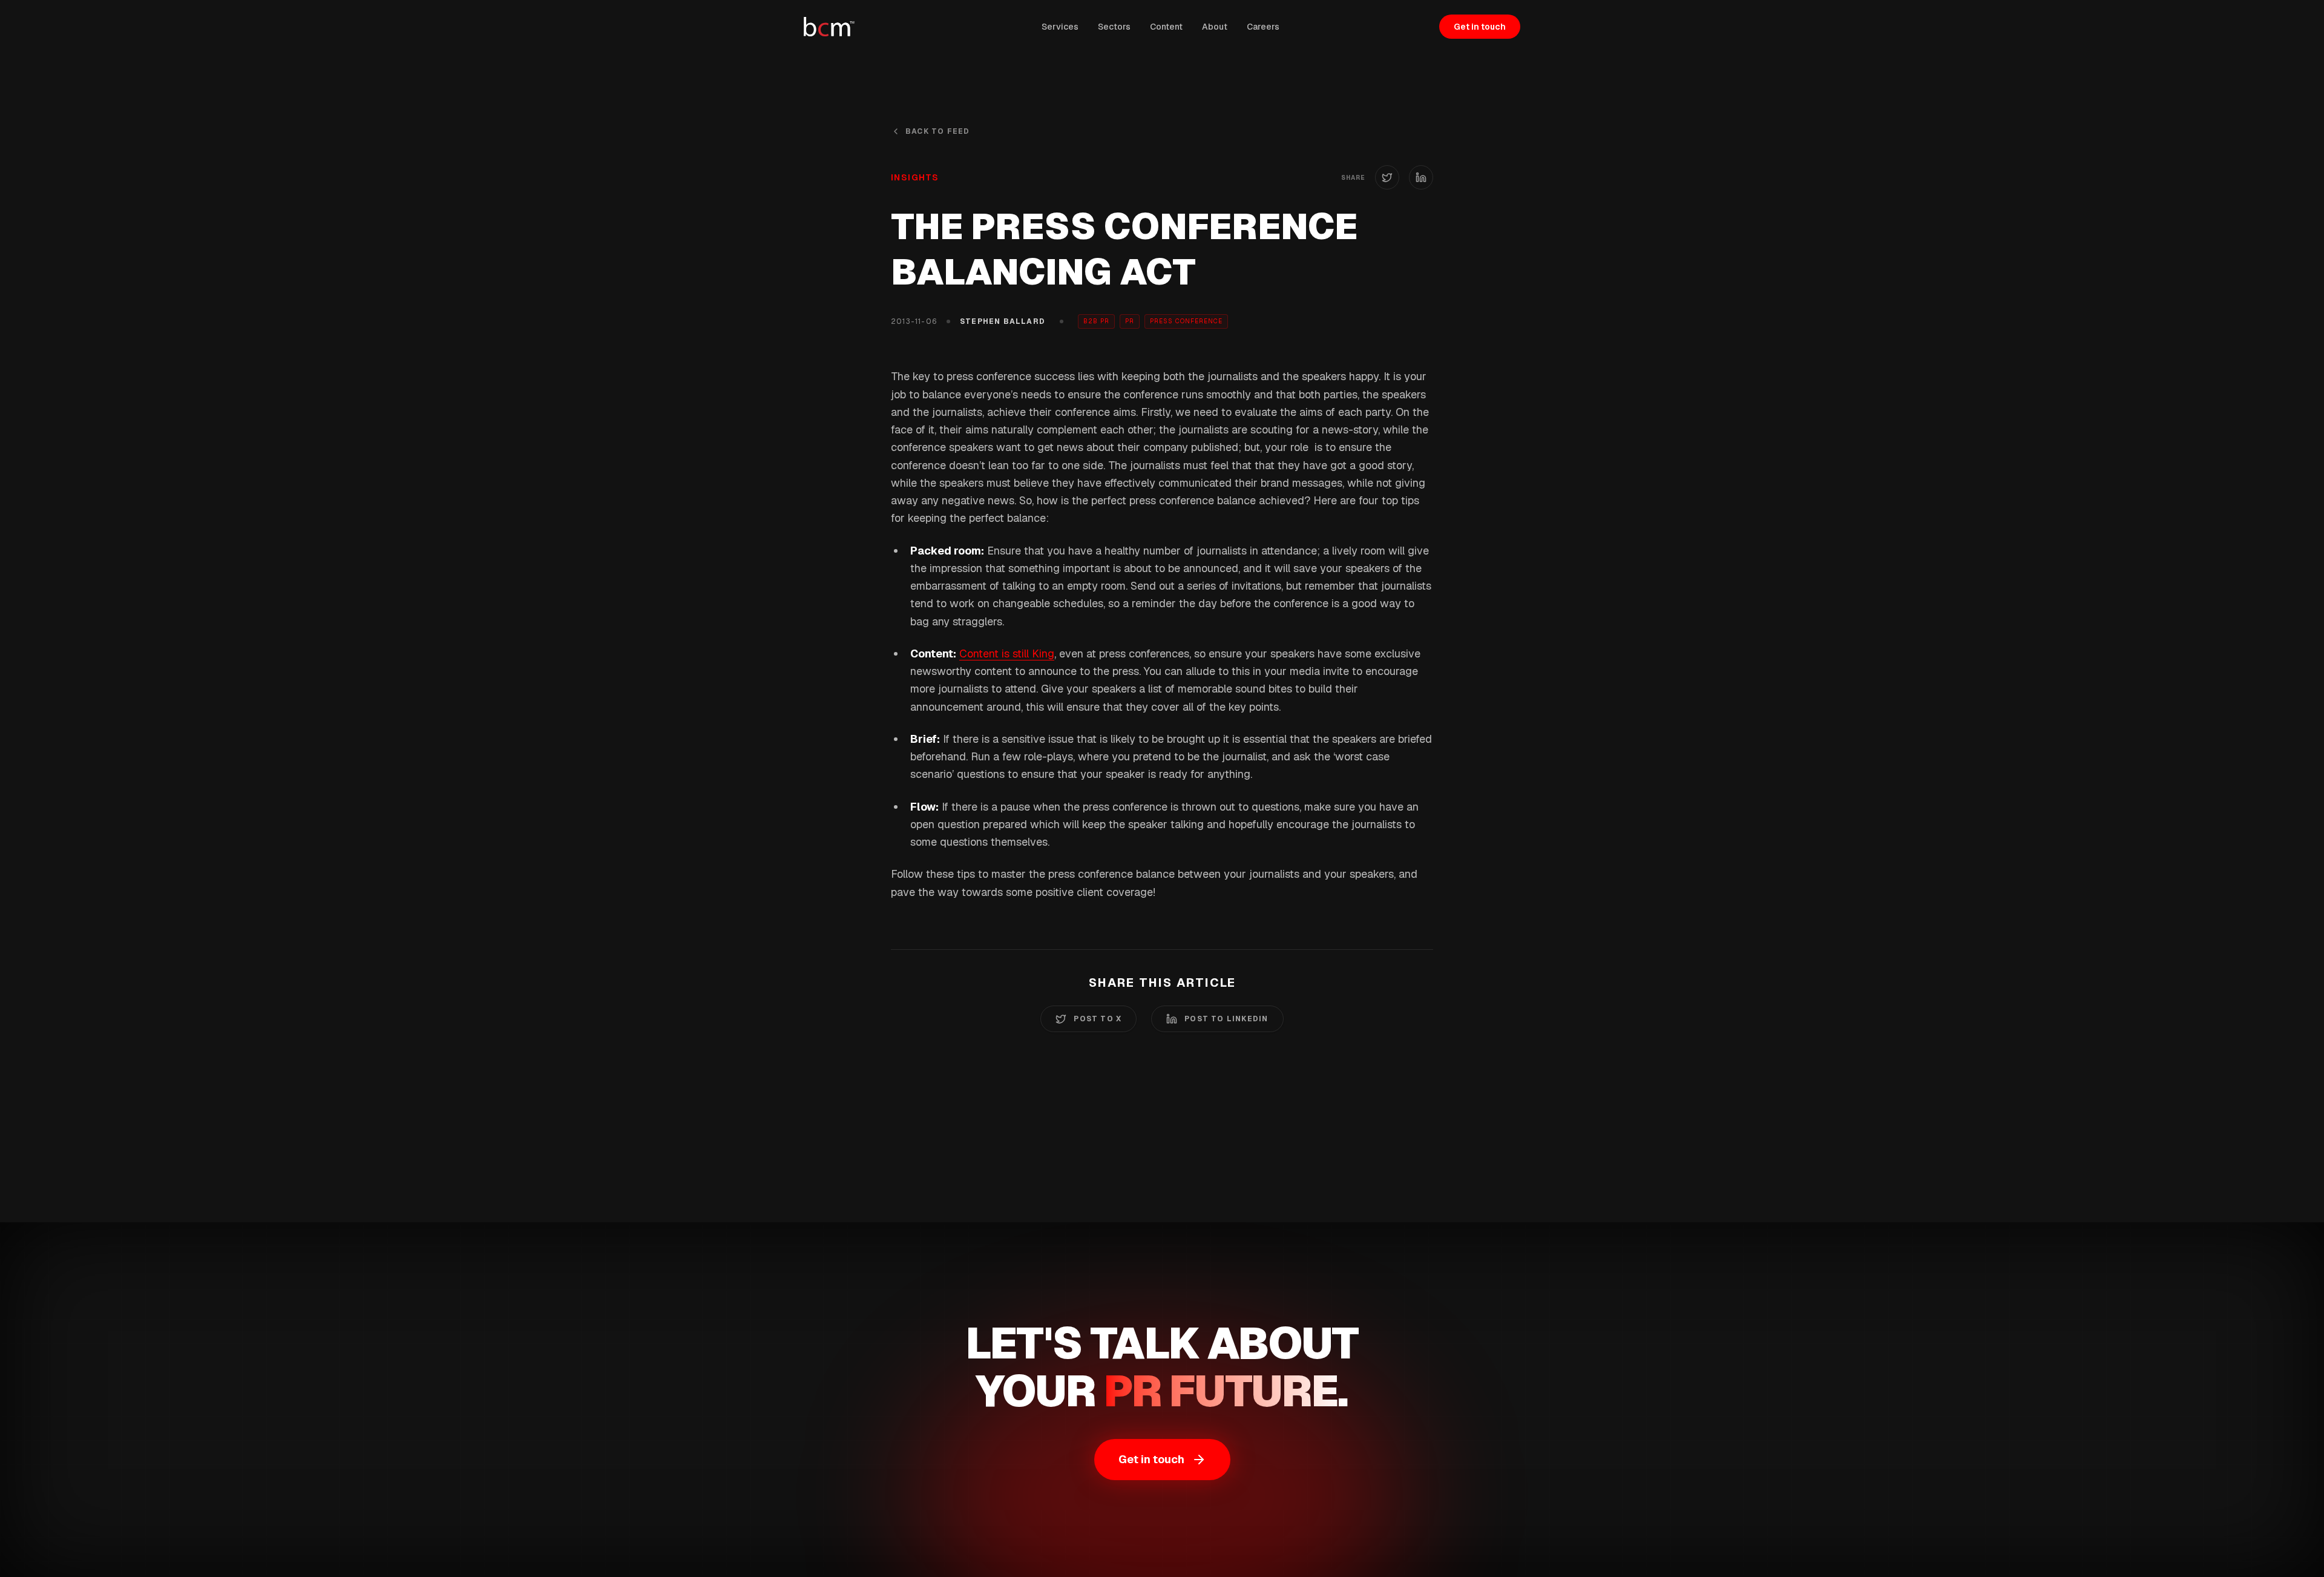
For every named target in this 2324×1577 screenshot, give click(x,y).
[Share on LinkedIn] (1421, 177)
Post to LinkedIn (1226, 1019)
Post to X (1098, 1019)
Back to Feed (937, 131)
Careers (1263, 27)
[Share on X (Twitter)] (1387, 177)
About (1215, 27)
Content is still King (1007, 654)
